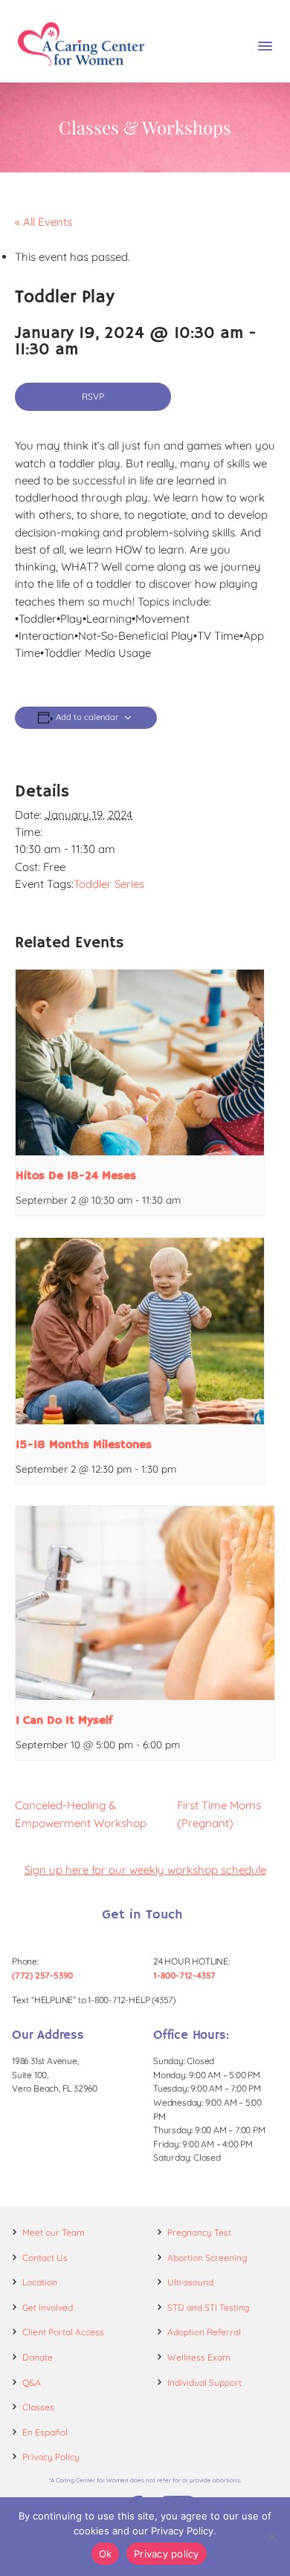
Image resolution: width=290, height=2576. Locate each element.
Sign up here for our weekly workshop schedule (145, 1870)
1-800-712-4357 (184, 1975)
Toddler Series (109, 884)
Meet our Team (54, 2232)
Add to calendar (87, 717)
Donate (38, 2357)
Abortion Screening (207, 2258)
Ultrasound (190, 2282)
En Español (45, 2432)
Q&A (32, 2382)
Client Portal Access (63, 2332)
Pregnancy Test (199, 2232)
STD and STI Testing (208, 2307)
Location (40, 2282)
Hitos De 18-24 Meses (76, 1176)
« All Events (43, 222)
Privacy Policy (51, 2457)
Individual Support (204, 2382)
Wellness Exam (199, 2357)
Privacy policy (167, 2554)
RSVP (93, 396)
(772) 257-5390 (42, 1975)
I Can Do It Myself (64, 1721)
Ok (106, 2554)
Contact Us (45, 2258)
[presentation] (140, 1063)
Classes (38, 2407)
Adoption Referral (204, 2332)
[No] (271, 2537)
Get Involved (48, 2307)
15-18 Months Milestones (84, 1445)
